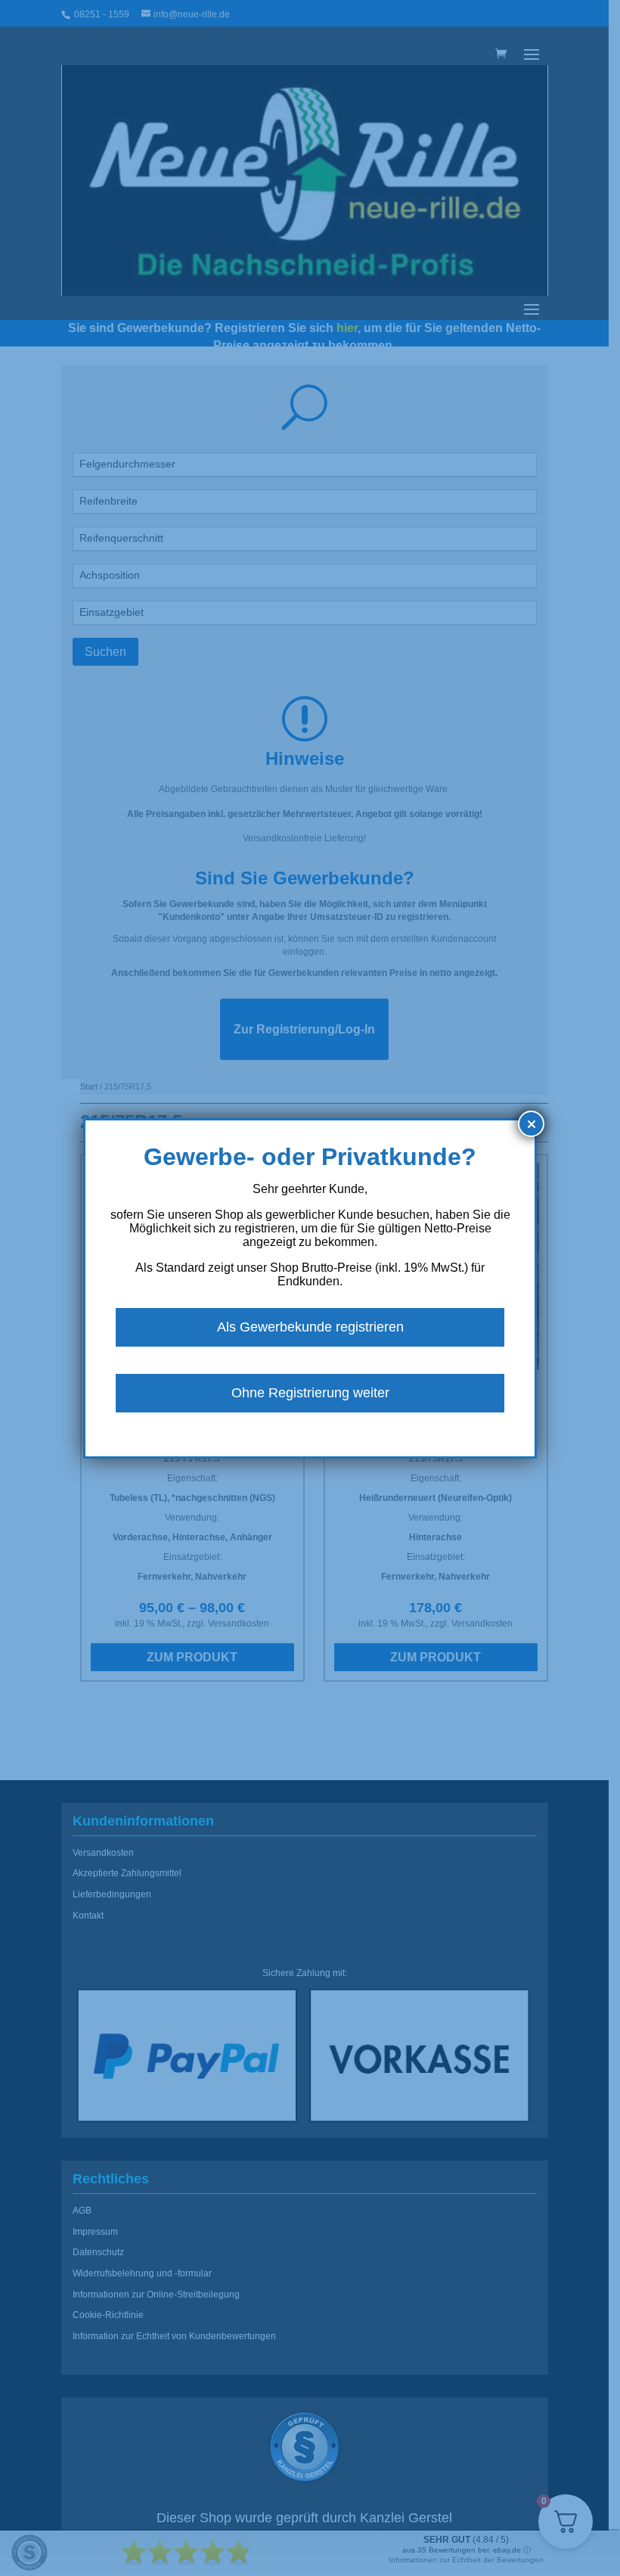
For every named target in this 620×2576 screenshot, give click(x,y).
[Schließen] (531, 1124)
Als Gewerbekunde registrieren (310, 1327)
